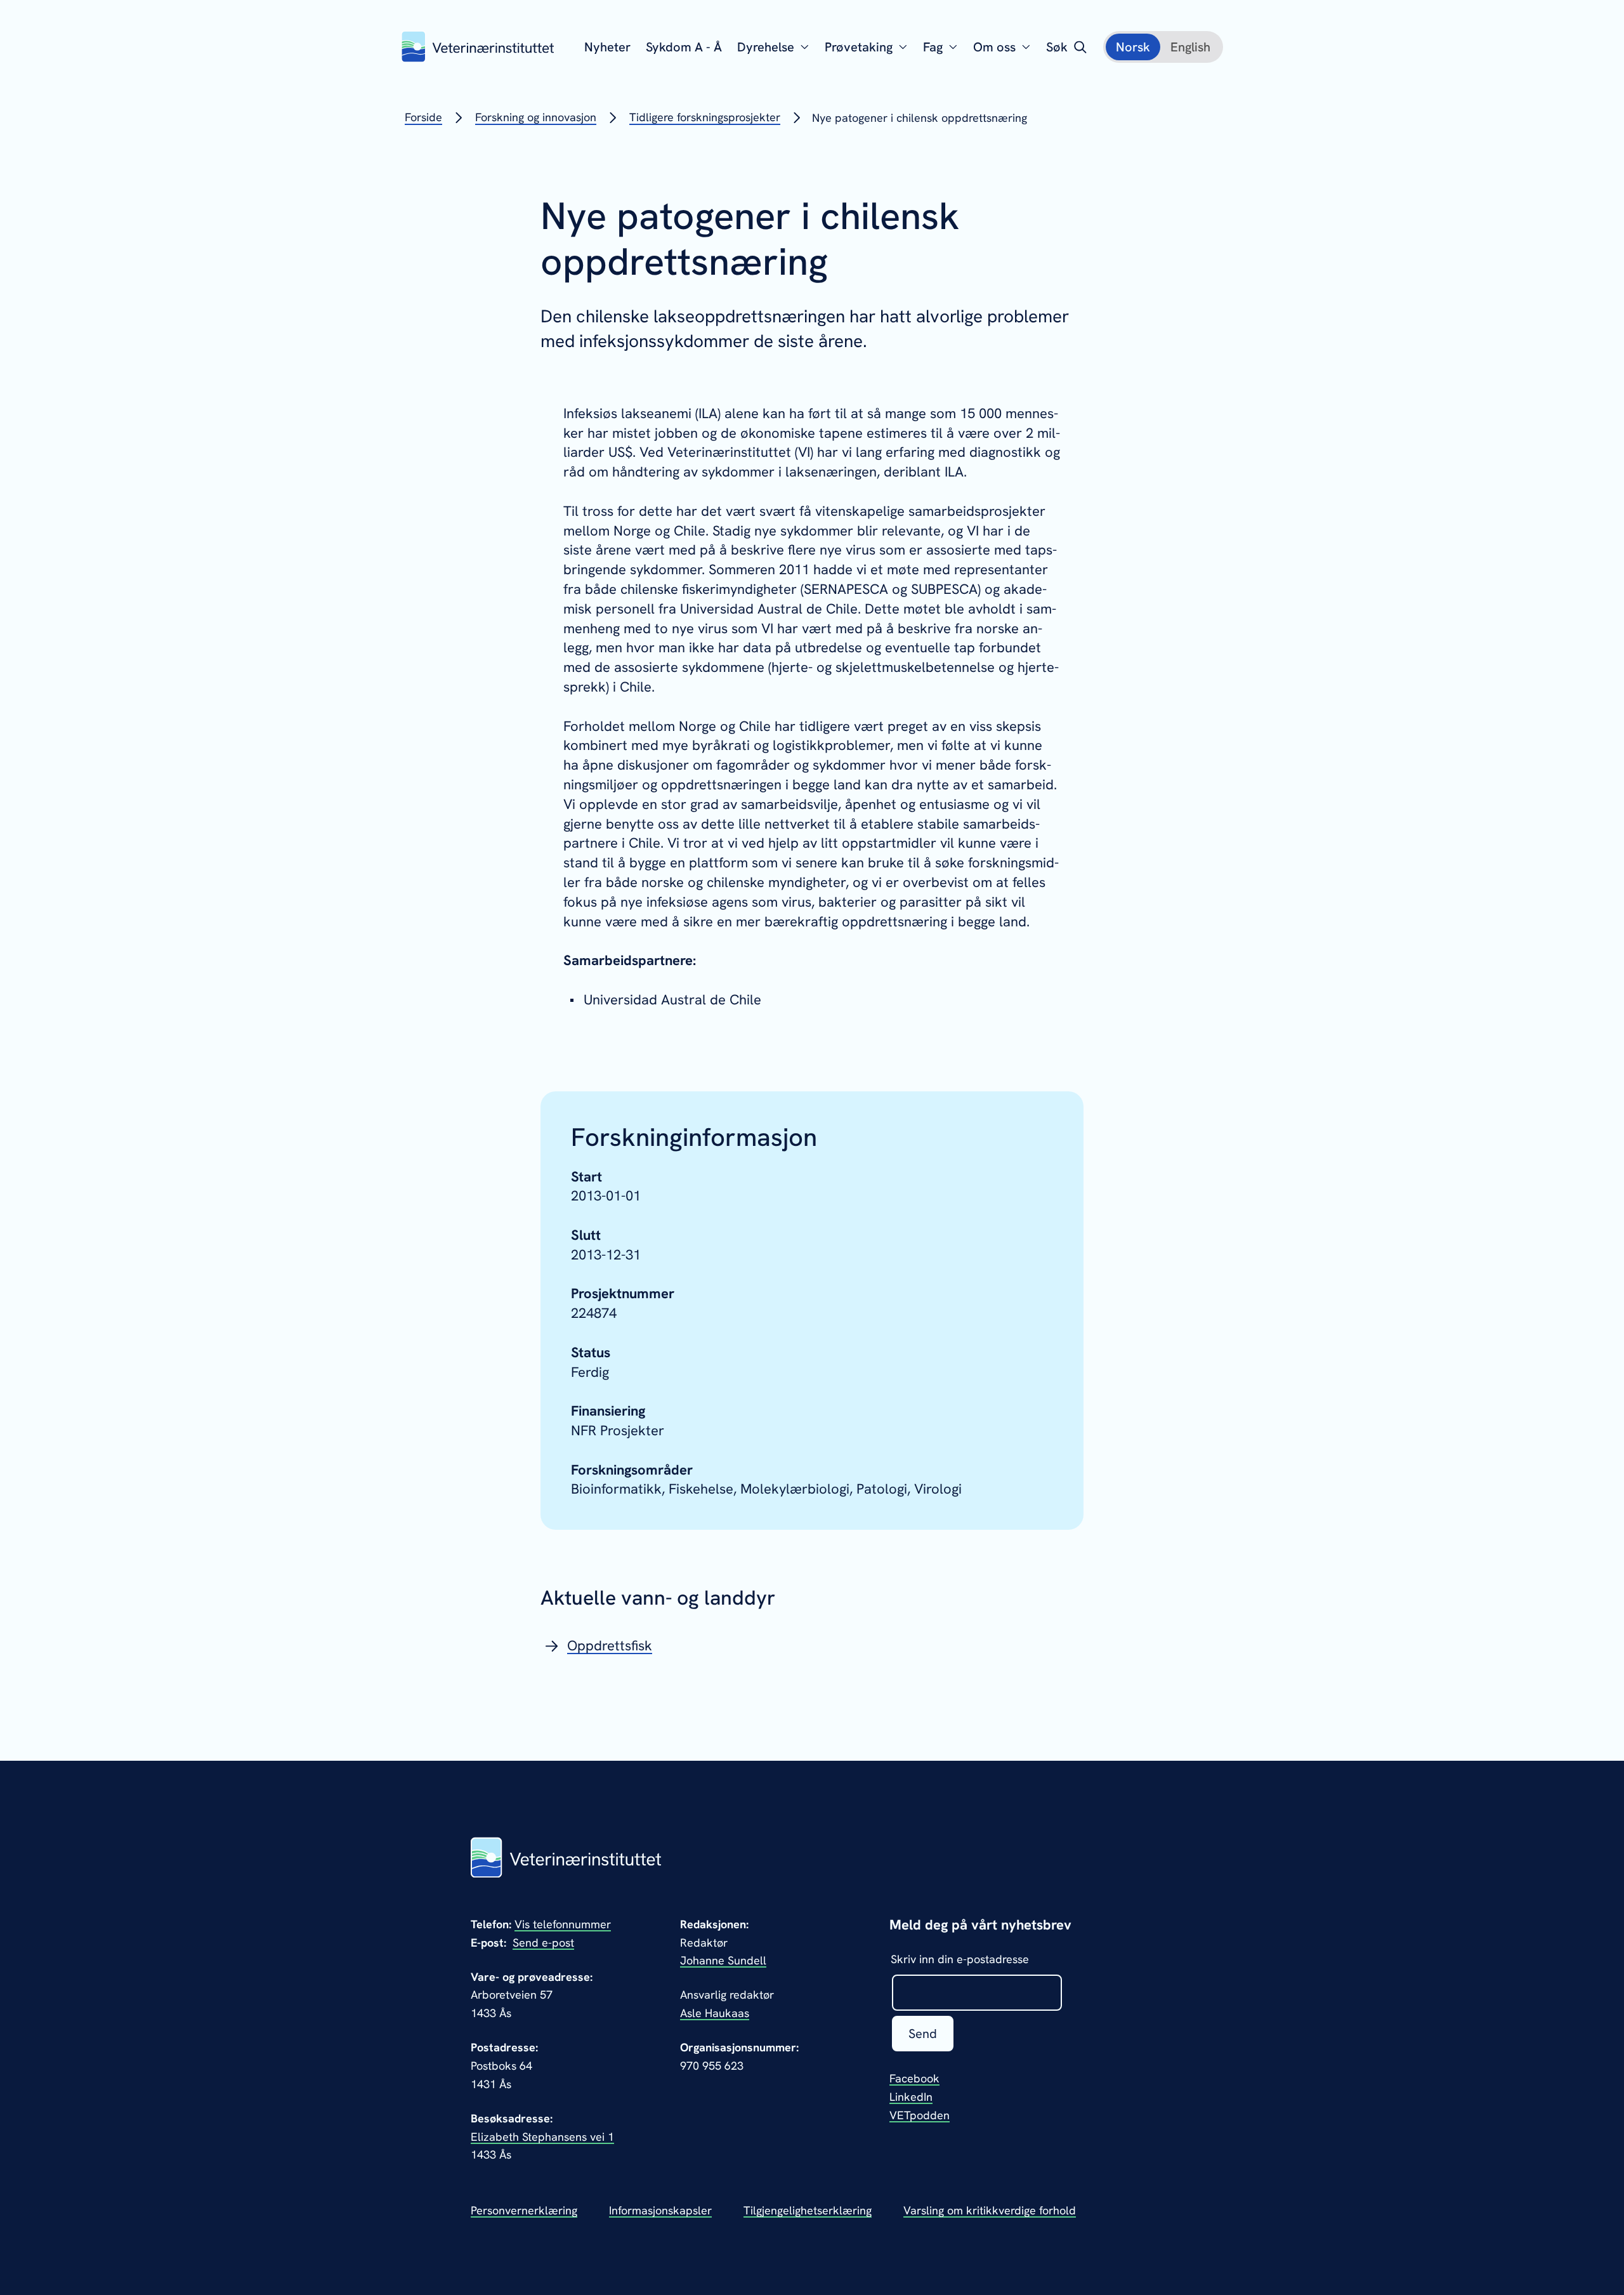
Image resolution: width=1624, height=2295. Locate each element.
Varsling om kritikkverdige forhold (990, 2210)
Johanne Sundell (723, 1960)
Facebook (914, 2078)
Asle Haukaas (715, 2013)
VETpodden (920, 2115)
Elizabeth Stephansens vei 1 (542, 2137)
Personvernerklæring (524, 2210)
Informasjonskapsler (660, 2210)
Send (923, 2034)
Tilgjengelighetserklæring (808, 2210)
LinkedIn (911, 2097)
